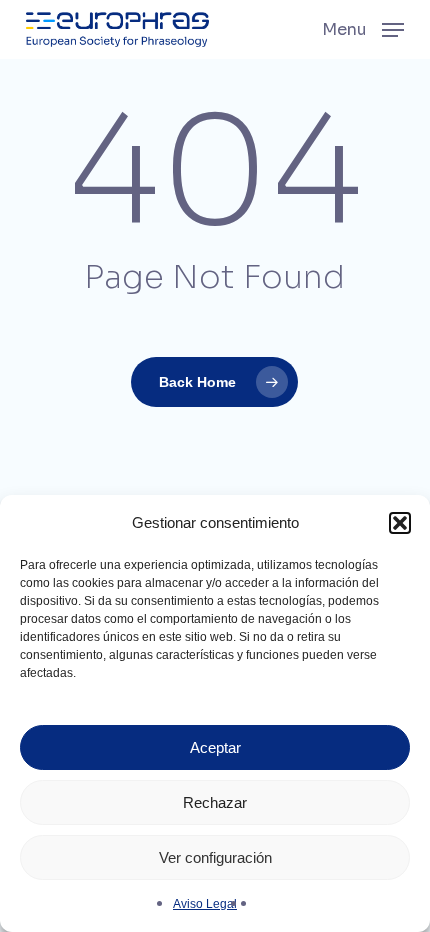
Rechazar (215, 802)
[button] (400, 523)
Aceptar (215, 747)
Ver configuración (215, 857)
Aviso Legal (205, 904)
